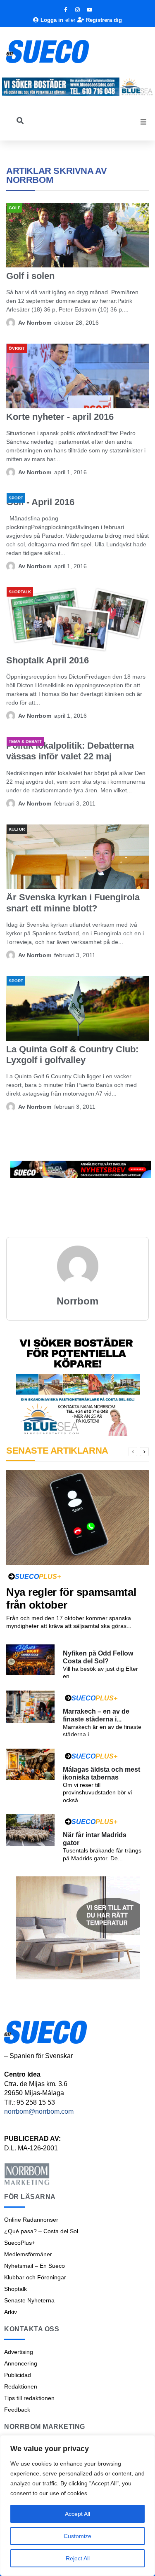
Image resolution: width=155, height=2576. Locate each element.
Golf (14, 208)
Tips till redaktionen (29, 2398)
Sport (16, 498)
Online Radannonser (31, 2220)
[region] (77, 2506)
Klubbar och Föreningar (35, 2277)
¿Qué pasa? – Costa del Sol (41, 2231)
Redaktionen (21, 2386)
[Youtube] (90, 10)
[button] (143, 122)
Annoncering (21, 2363)
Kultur (17, 829)
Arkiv (11, 2312)
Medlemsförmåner (28, 2254)
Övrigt (17, 348)
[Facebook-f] (66, 10)
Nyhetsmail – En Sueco (35, 2266)
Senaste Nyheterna (29, 2300)
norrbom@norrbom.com (39, 2111)
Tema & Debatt (25, 741)
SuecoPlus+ (20, 2243)
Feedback (17, 2410)
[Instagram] (78, 10)
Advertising (19, 2352)
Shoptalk (20, 592)
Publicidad (18, 2375)
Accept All (77, 2514)
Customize (77, 2536)
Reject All (78, 2558)
